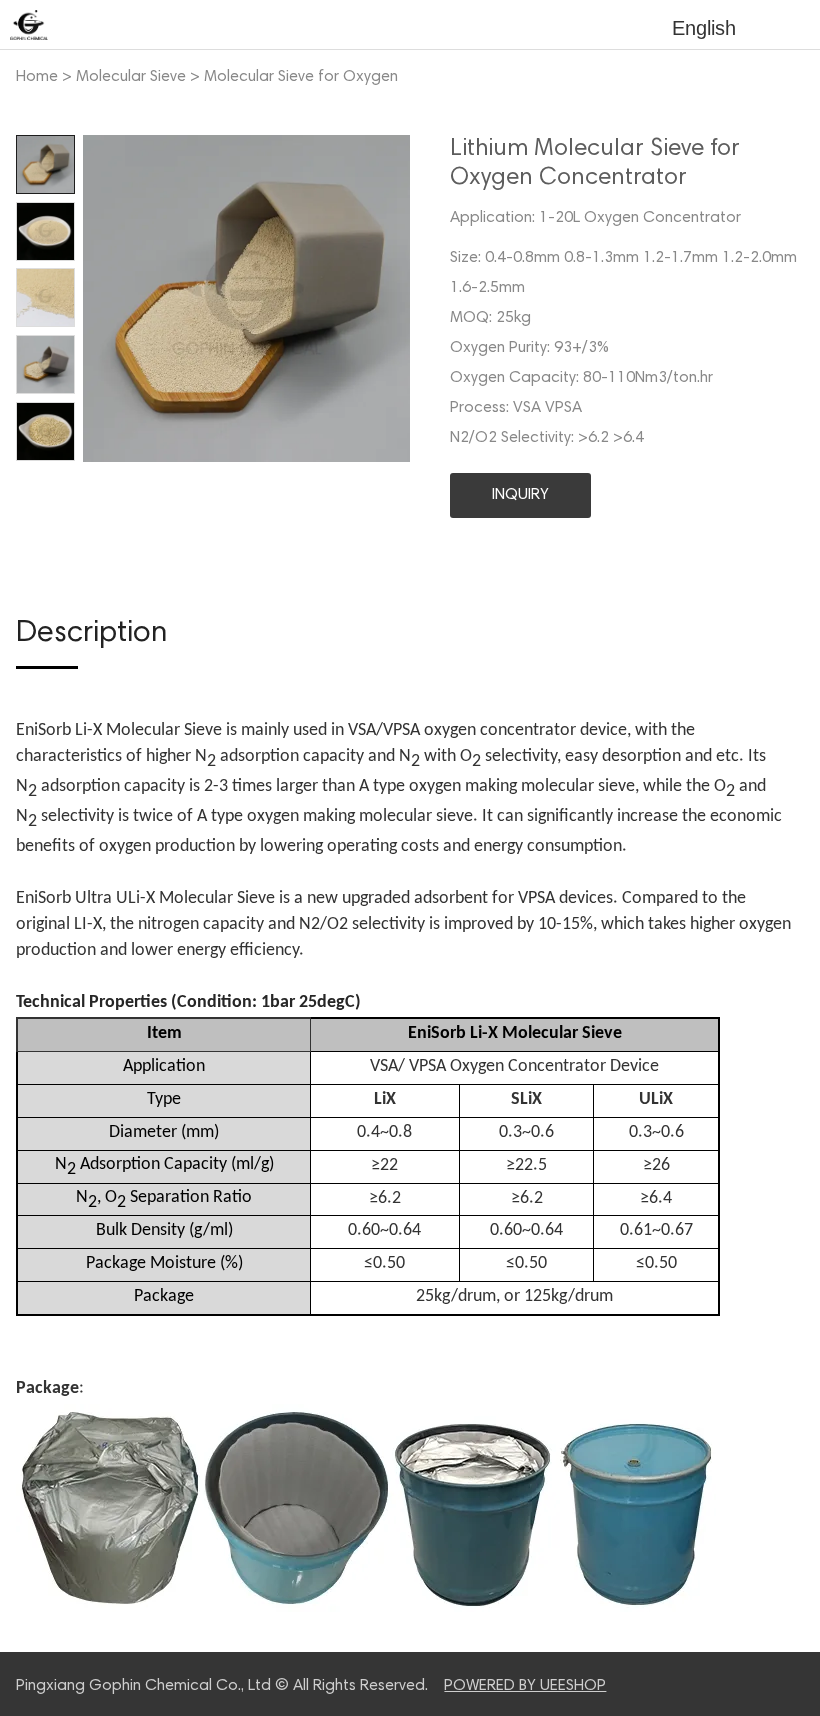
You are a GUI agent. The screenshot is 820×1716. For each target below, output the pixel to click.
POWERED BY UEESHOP (525, 1686)
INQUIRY (520, 495)
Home (37, 77)
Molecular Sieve (131, 77)
